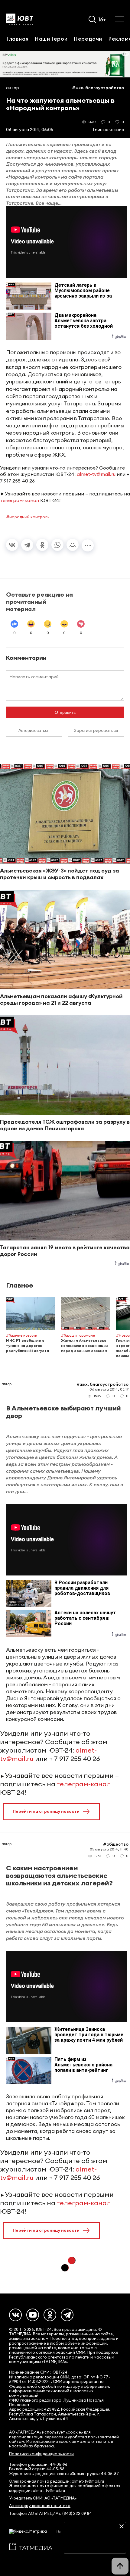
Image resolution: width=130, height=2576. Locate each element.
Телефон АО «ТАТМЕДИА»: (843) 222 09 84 (50, 2514)
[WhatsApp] (57, 545)
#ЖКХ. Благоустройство (98, 88)
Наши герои (51, 39)
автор (13, 88)
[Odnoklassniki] (50, 2315)
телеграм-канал (19, 500)
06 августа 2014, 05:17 (109, 1389)
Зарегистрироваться (96, 730)
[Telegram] (27, 545)
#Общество (116, 1844)
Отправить (65, 712)
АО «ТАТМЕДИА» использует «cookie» (46, 2432)
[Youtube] (33, 2315)
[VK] (15, 2315)
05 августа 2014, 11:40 (109, 1849)
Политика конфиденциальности (41, 2454)
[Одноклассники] (42, 545)
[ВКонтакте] (12, 545)
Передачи (88, 39)
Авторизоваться (34, 730)
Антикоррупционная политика (40, 2506)
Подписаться (95, 2544)
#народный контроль (28, 517)
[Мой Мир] (73, 545)
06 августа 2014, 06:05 (30, 130)
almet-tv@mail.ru (96, 474)
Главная (17, 39)
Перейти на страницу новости (46, 1811)
